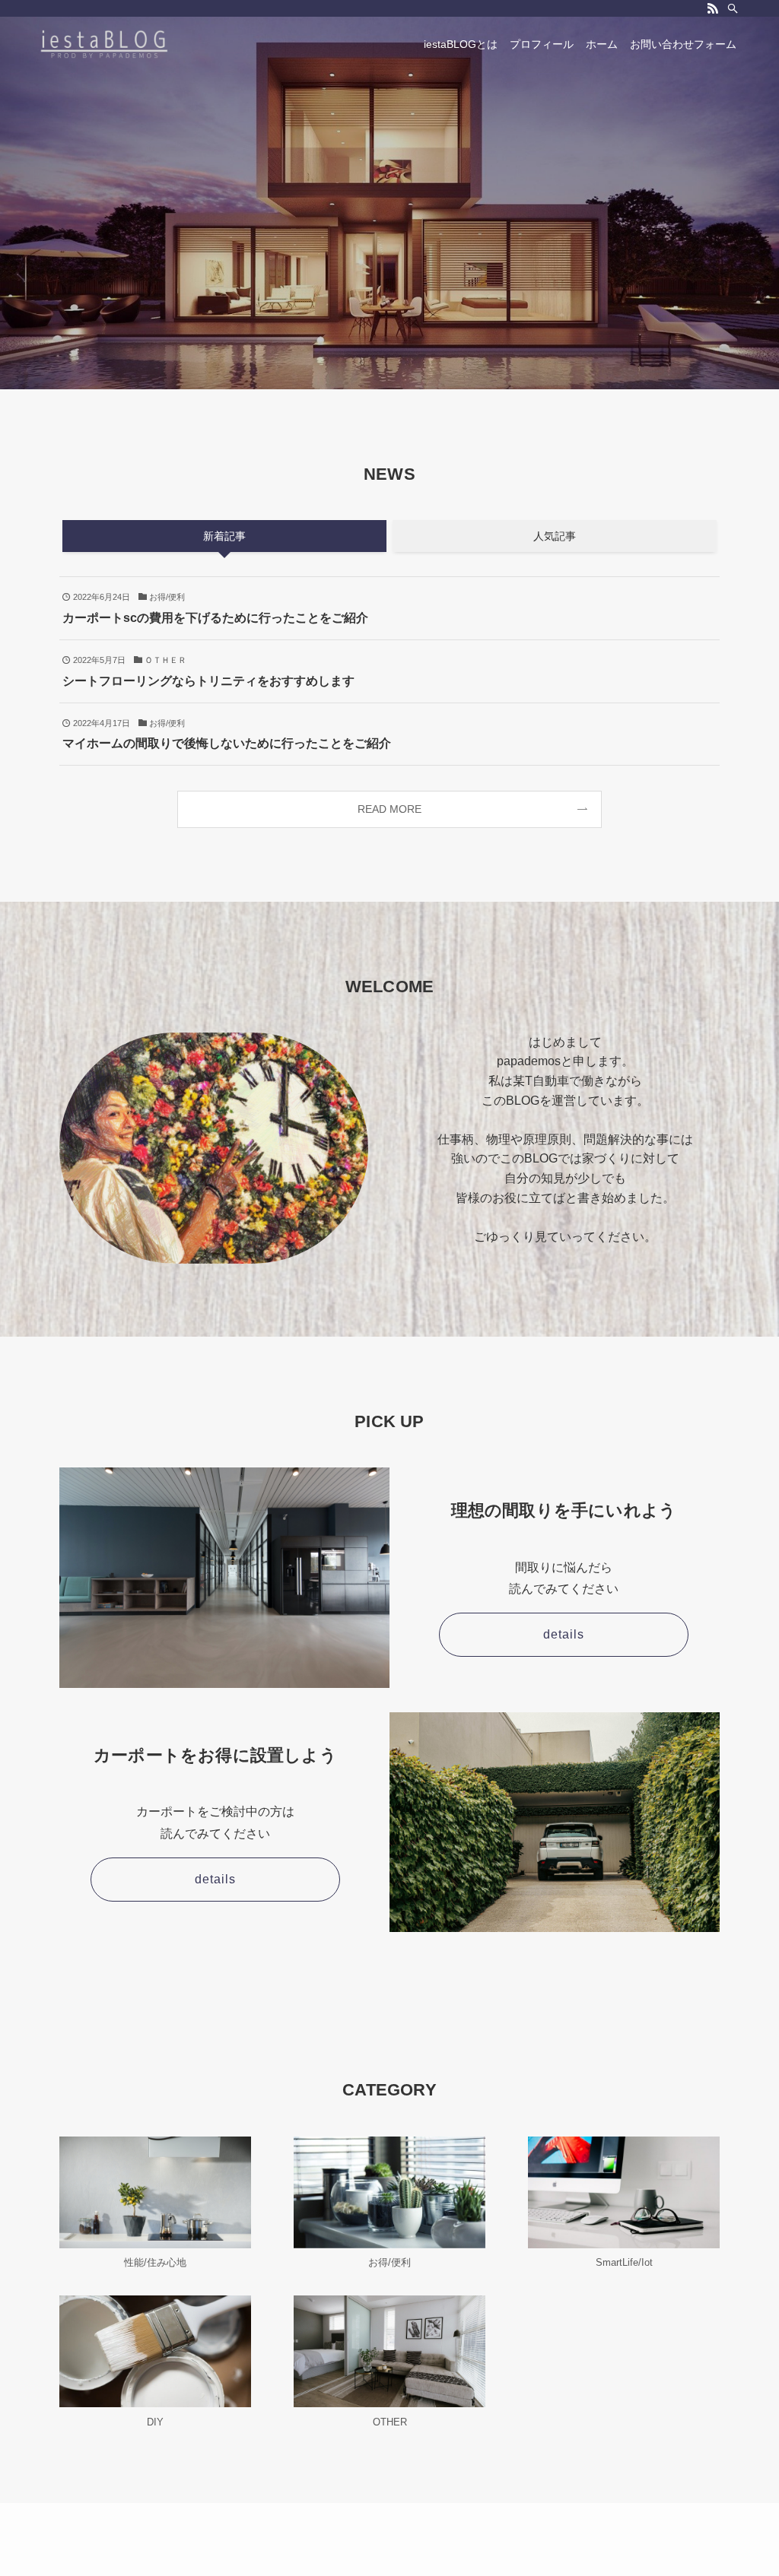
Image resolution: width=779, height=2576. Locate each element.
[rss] (713, 8)
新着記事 (224, 536)
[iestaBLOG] (104, 44)
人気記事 (555, 536)
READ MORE (389, 809)
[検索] (733, 8)
